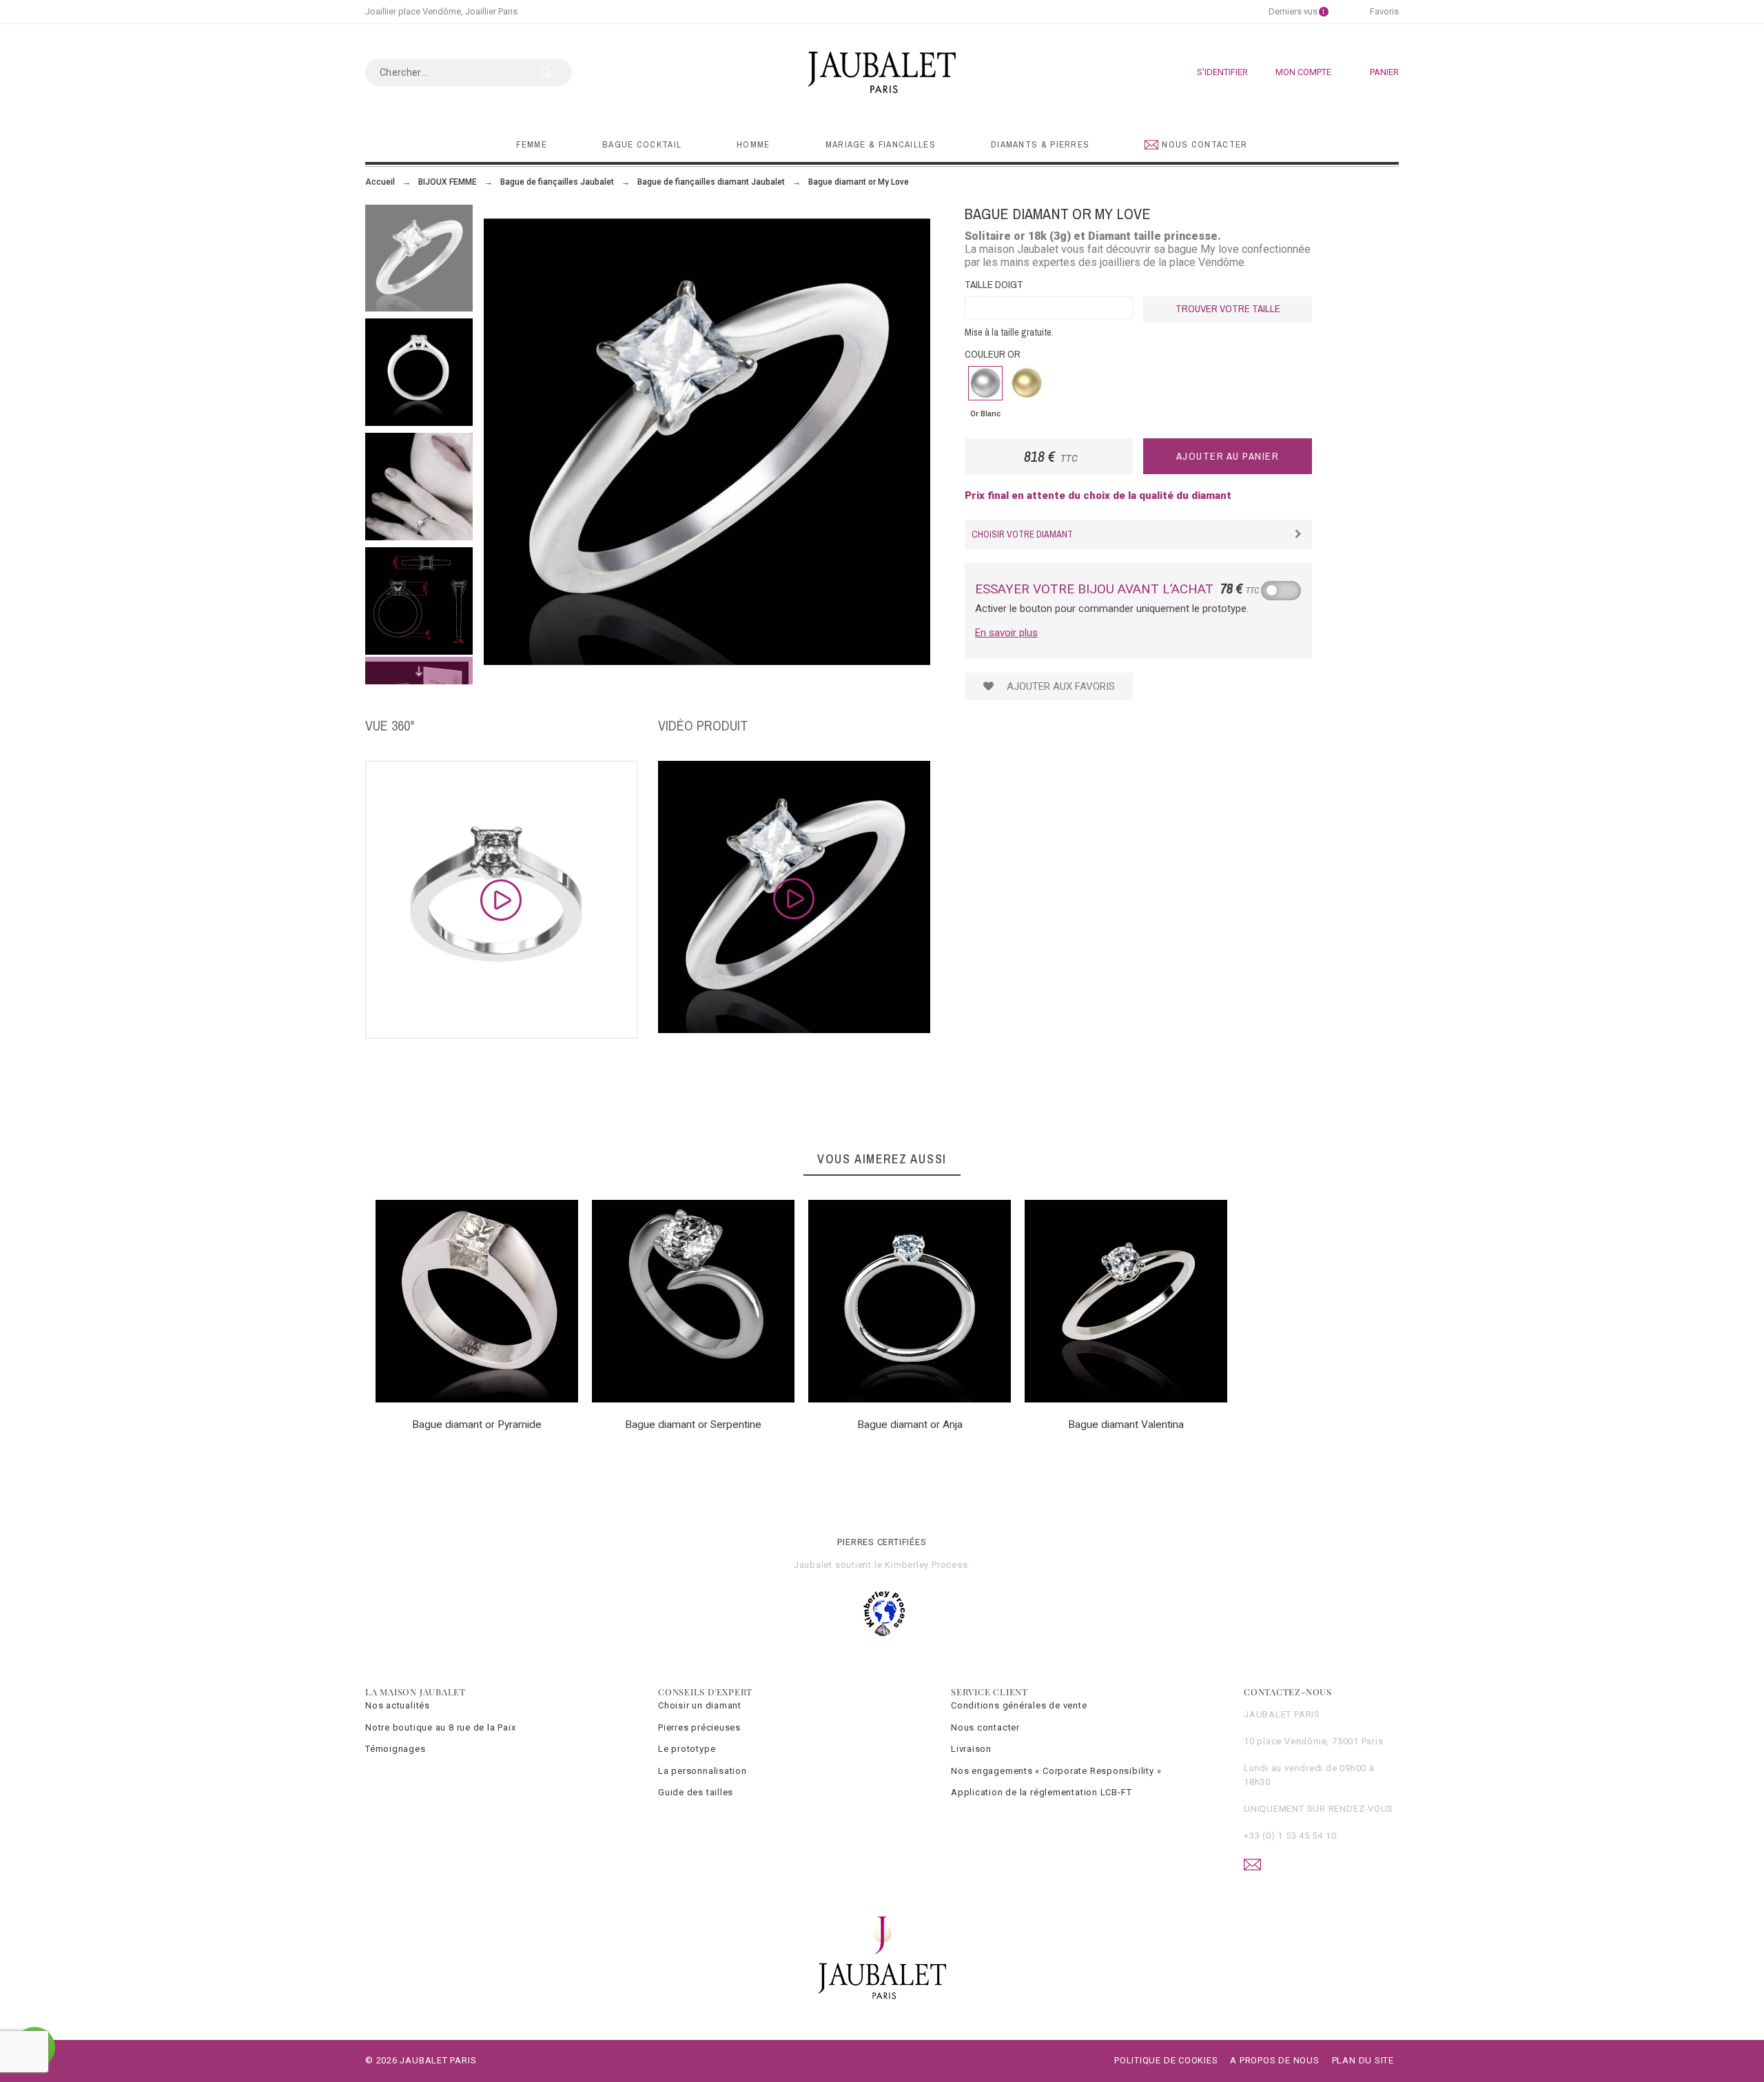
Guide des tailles (696, 1792)
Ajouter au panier (1228, 456)
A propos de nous (1274, 2060)
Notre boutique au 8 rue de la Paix (441, 1727)
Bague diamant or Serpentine (693, 1425)
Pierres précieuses (699, 1727)
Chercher (555, 72)
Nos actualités (398, 1705)
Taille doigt (994, 284)
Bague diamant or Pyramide (477, 1425)
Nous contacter (985, 1727)
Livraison (971, 1749)
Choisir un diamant (700, 1705)
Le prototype (687, 1749)
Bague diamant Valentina (1126, 1425)
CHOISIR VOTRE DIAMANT (1022, 534)
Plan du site (1363, 2060)
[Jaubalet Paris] (882, 72)
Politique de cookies (1166, 2060)
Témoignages (396, 1749)
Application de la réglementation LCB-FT (1041, 1792)
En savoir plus (1006, 633)
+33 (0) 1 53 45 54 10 (1290, 1836)
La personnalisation (702, 1771)
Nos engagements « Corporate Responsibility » (1056, 1771)
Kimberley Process (926, 1565)
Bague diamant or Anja (910, 1425)
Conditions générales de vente (1019, 1705)
